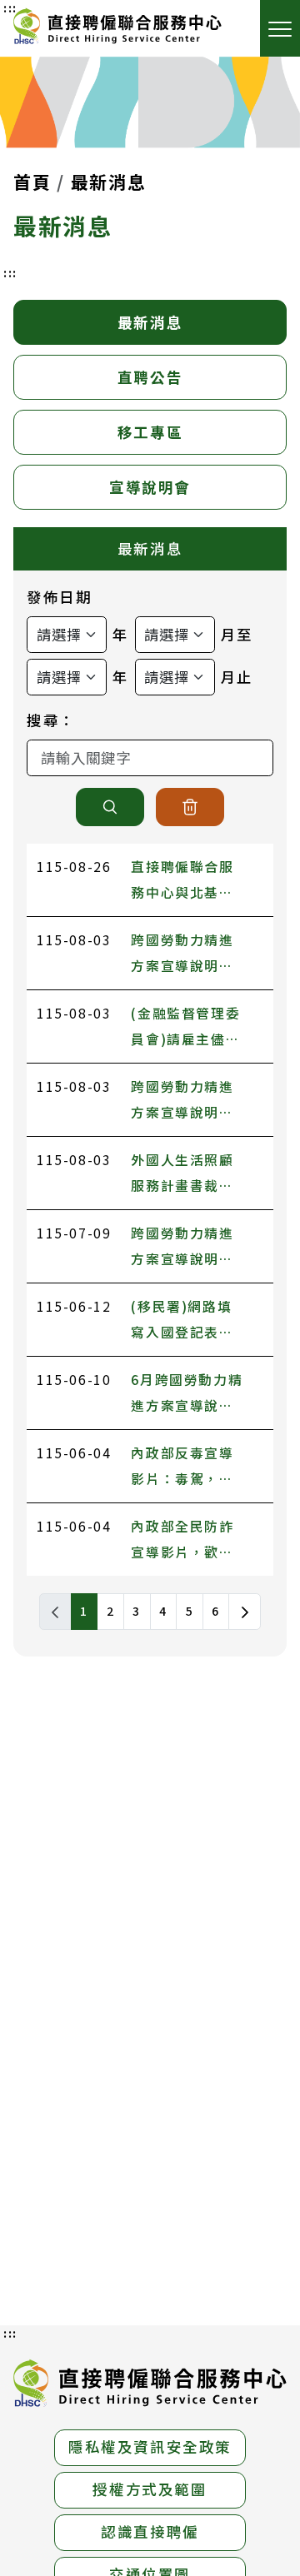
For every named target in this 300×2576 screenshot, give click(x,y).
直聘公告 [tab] (150, 377)
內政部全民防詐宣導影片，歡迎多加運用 (182, 1541)
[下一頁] (245, 1612)
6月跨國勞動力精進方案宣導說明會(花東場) (187, 1395)
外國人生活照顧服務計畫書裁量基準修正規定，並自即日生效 (182, 1175)
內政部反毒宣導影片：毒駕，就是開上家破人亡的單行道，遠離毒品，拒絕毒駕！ (182, 1468)
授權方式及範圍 (150, 2489)
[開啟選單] (280, 28)
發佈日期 (59, 597)
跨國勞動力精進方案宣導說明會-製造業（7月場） (187, 1248)
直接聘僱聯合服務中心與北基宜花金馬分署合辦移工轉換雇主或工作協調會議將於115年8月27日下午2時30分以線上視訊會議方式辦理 (187, 882)
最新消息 (108, 182)
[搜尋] (110, 807)
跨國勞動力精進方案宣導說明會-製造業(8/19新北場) (185, 955)
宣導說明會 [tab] (150, 487)
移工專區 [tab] (150, 432)
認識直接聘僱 (150, 2531)
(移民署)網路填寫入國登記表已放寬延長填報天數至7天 (182, 1321)
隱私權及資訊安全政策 (150, 2446)
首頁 (32, 182)
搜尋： (51, 720)
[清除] (190, 807)
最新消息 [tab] (150, 322)
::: (10, 272)
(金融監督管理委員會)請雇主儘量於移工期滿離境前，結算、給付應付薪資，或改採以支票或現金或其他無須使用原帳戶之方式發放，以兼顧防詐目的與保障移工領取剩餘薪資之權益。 (185, 1028)
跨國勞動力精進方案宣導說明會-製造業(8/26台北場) (185, 1101)
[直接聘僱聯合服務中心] (117, 28)
